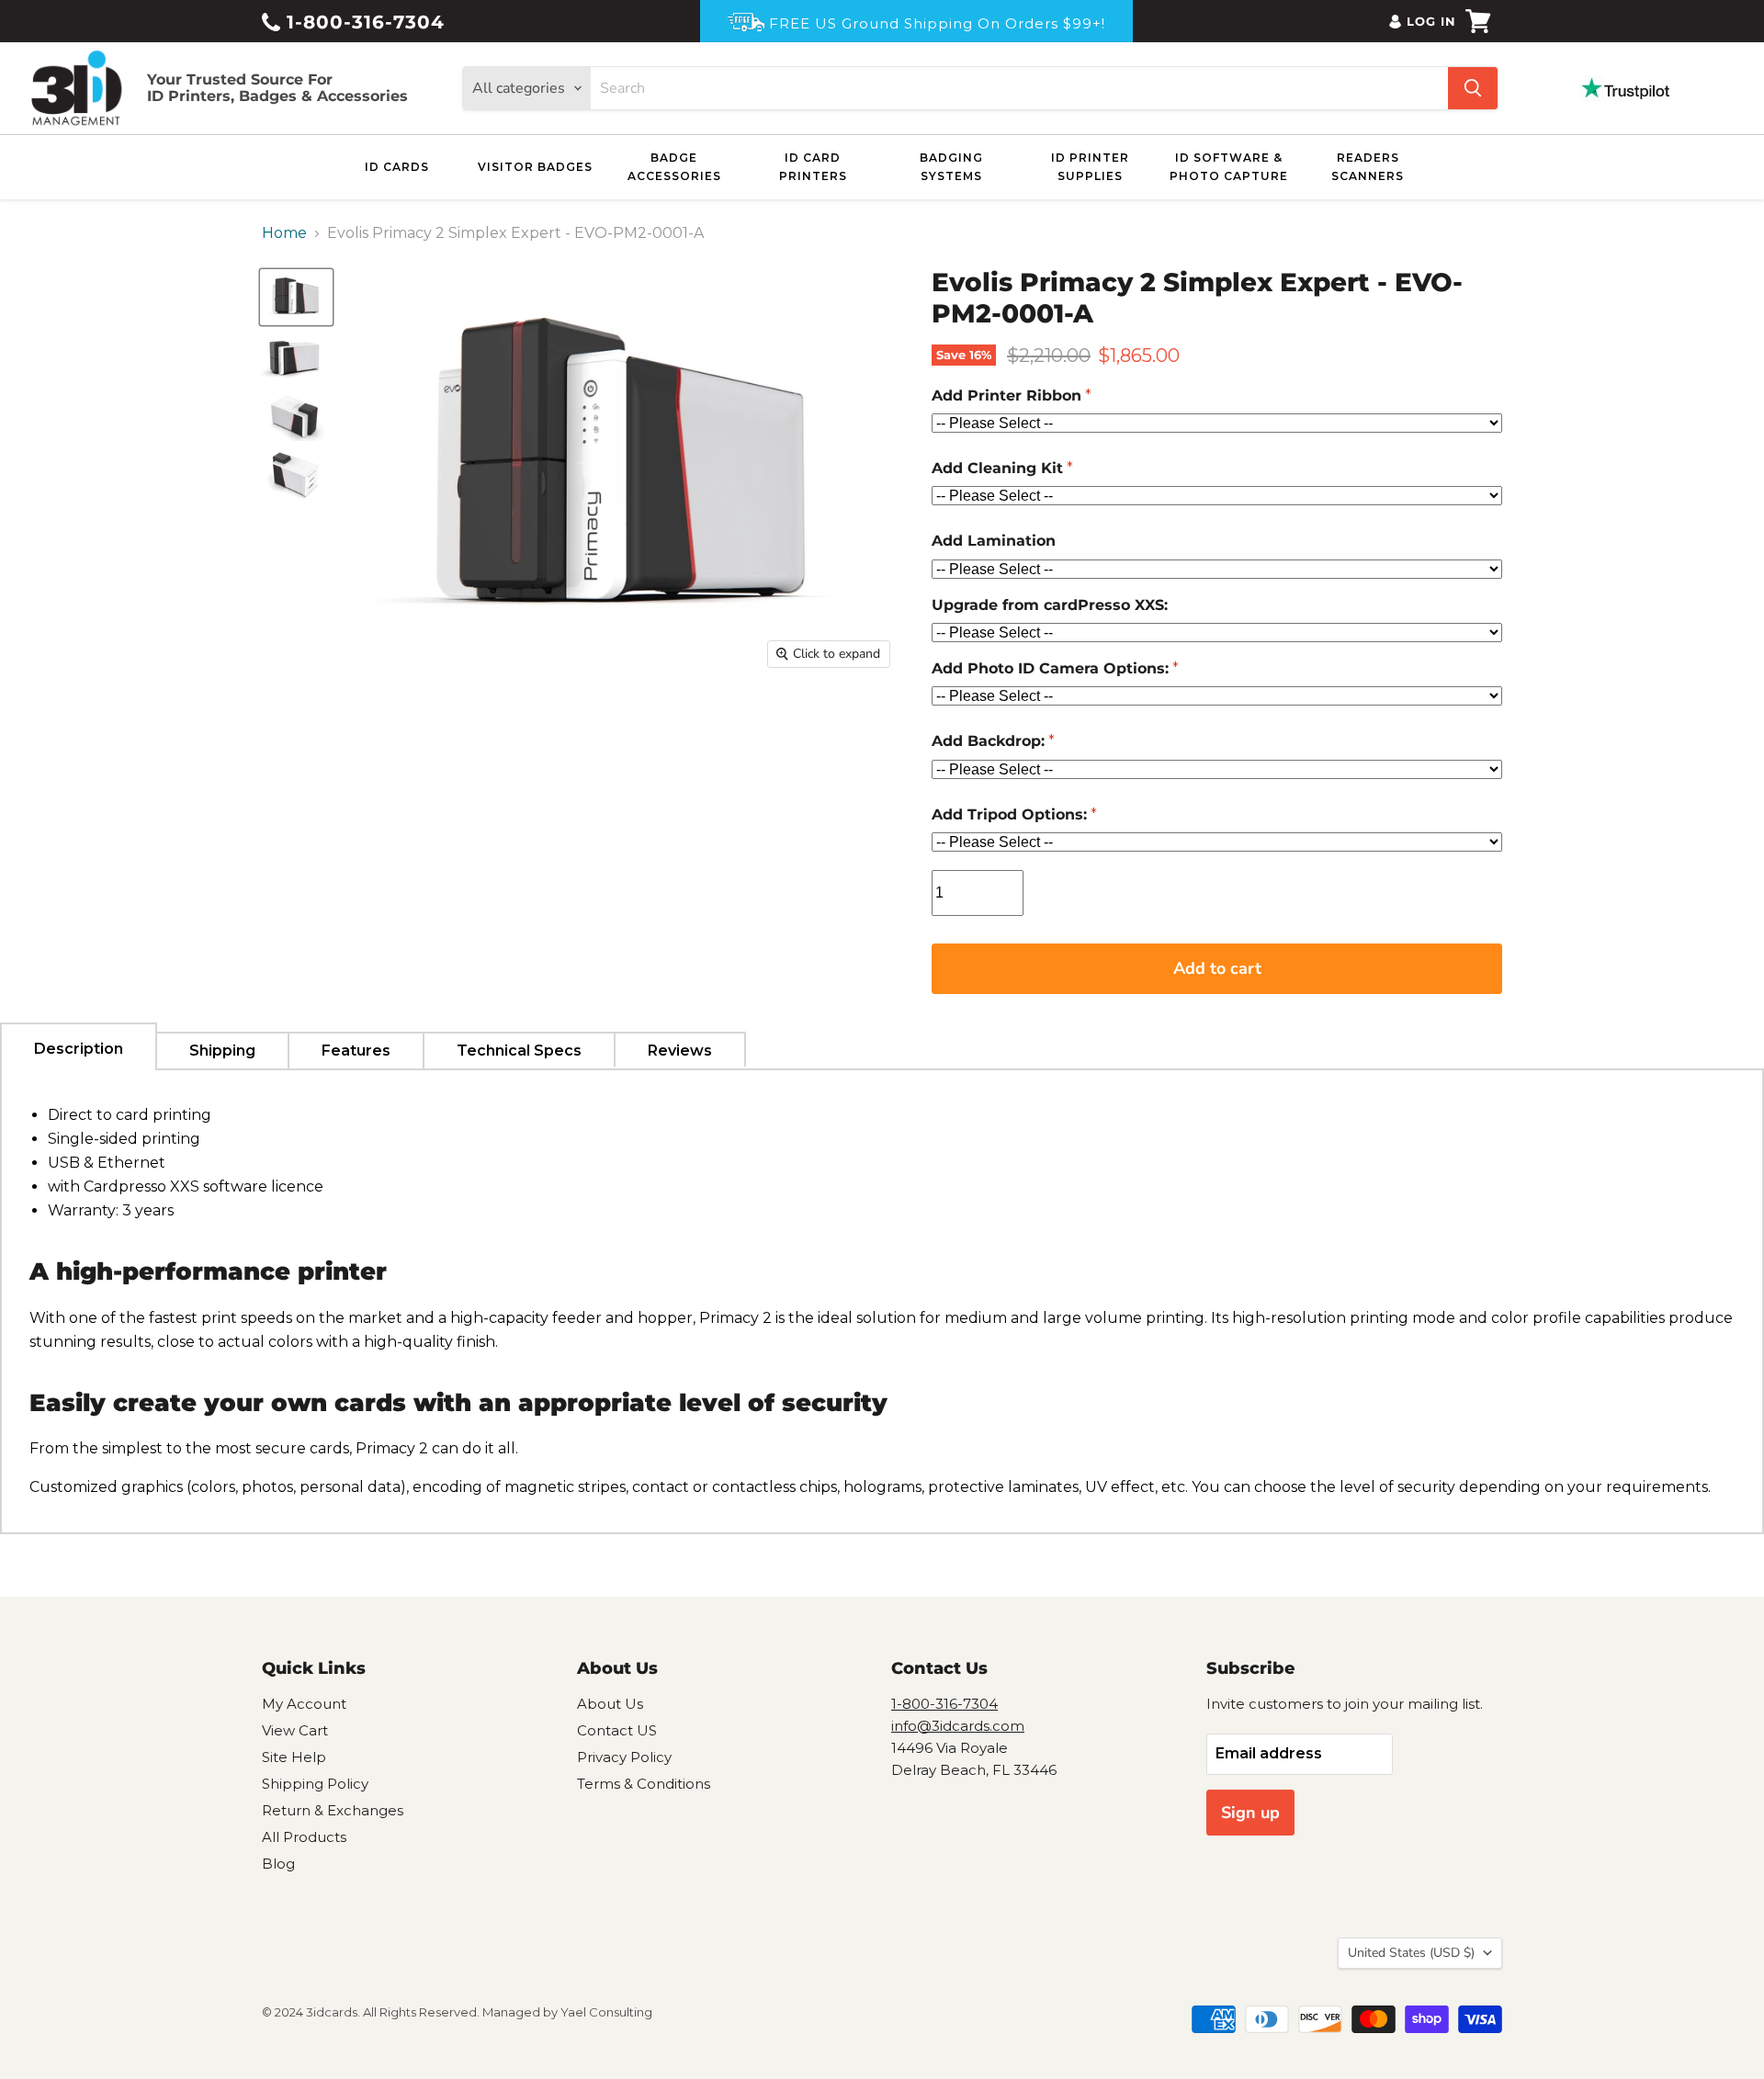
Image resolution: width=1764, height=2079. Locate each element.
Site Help (294, 1757)
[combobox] (1019, 88)
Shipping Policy (315, 1784)
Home (284, 233)
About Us (610, 1704)
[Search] (1473, 88)
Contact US (617, 1730)
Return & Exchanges (333, 1810)
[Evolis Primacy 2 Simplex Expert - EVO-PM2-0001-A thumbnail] (296, 297)
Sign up (1250, 1813)
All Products (304, 1837)
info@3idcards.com (958, 1726)
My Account (304, 1704)
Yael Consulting (606, 2012)
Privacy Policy (624, 1757)
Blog (278, 1864)
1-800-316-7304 (362, 22)
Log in (1431, 21)
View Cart (295, 1730)
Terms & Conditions (644, 1784)
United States (1411, 1953)
